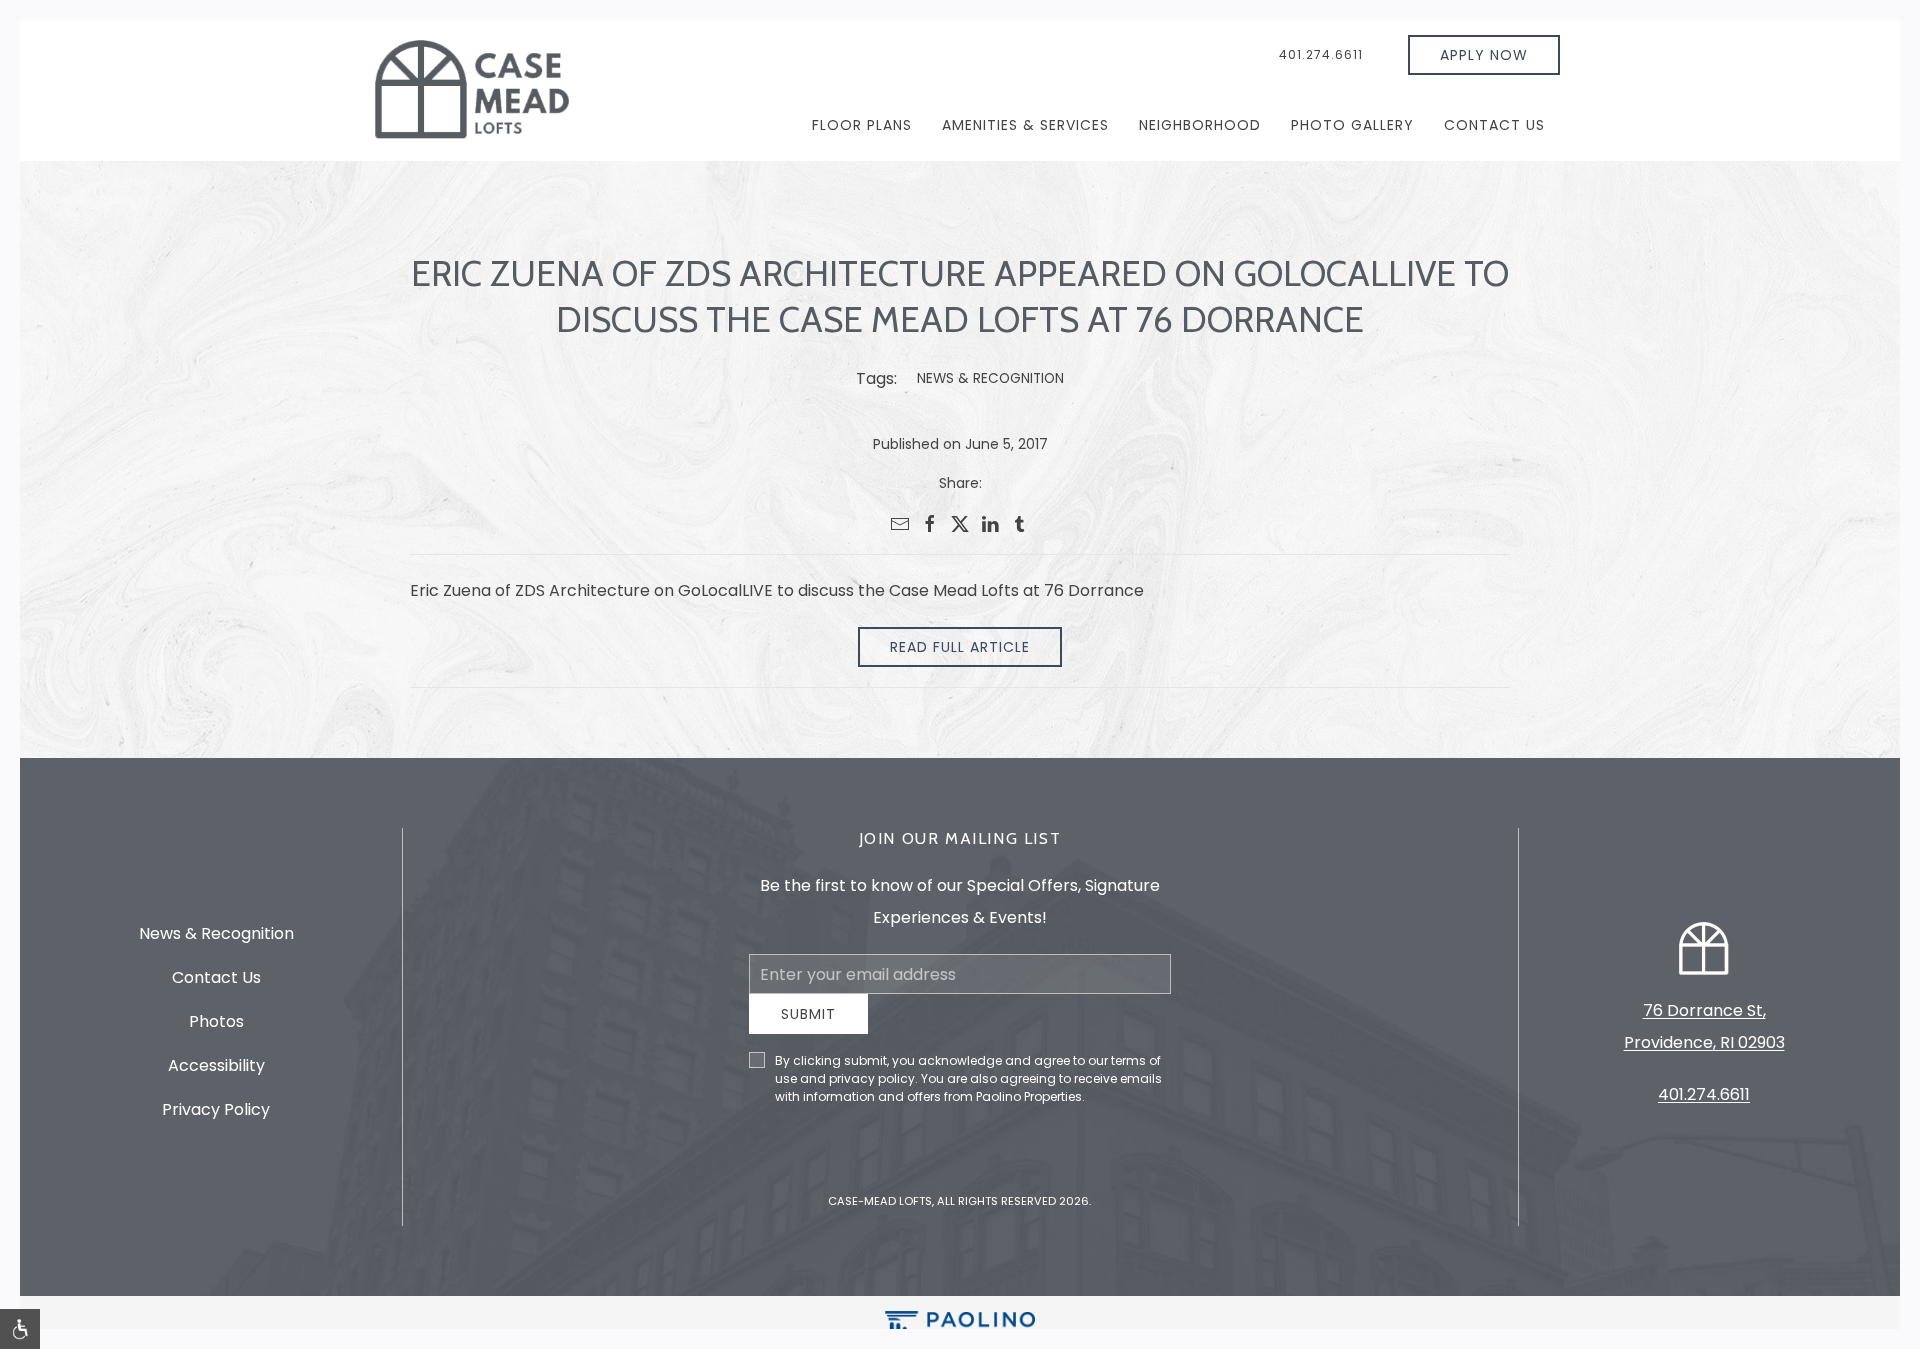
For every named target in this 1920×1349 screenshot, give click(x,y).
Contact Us (1494, 125)
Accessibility (216, 1072)
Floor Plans (862, 125)
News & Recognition (990, 378)
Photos (216, 1028)
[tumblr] (1020, 524)
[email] (900, 524)
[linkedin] (990, 524)
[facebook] (930, 524)
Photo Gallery (1352, 125)
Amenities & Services (1025, 125)
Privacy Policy (216, 1116)
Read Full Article (960, 647)
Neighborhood (1200, 125)
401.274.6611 (1321, 54)
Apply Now (1484, 55)
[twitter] (960, 524)
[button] (20, 1329)
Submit (808, 1029)
